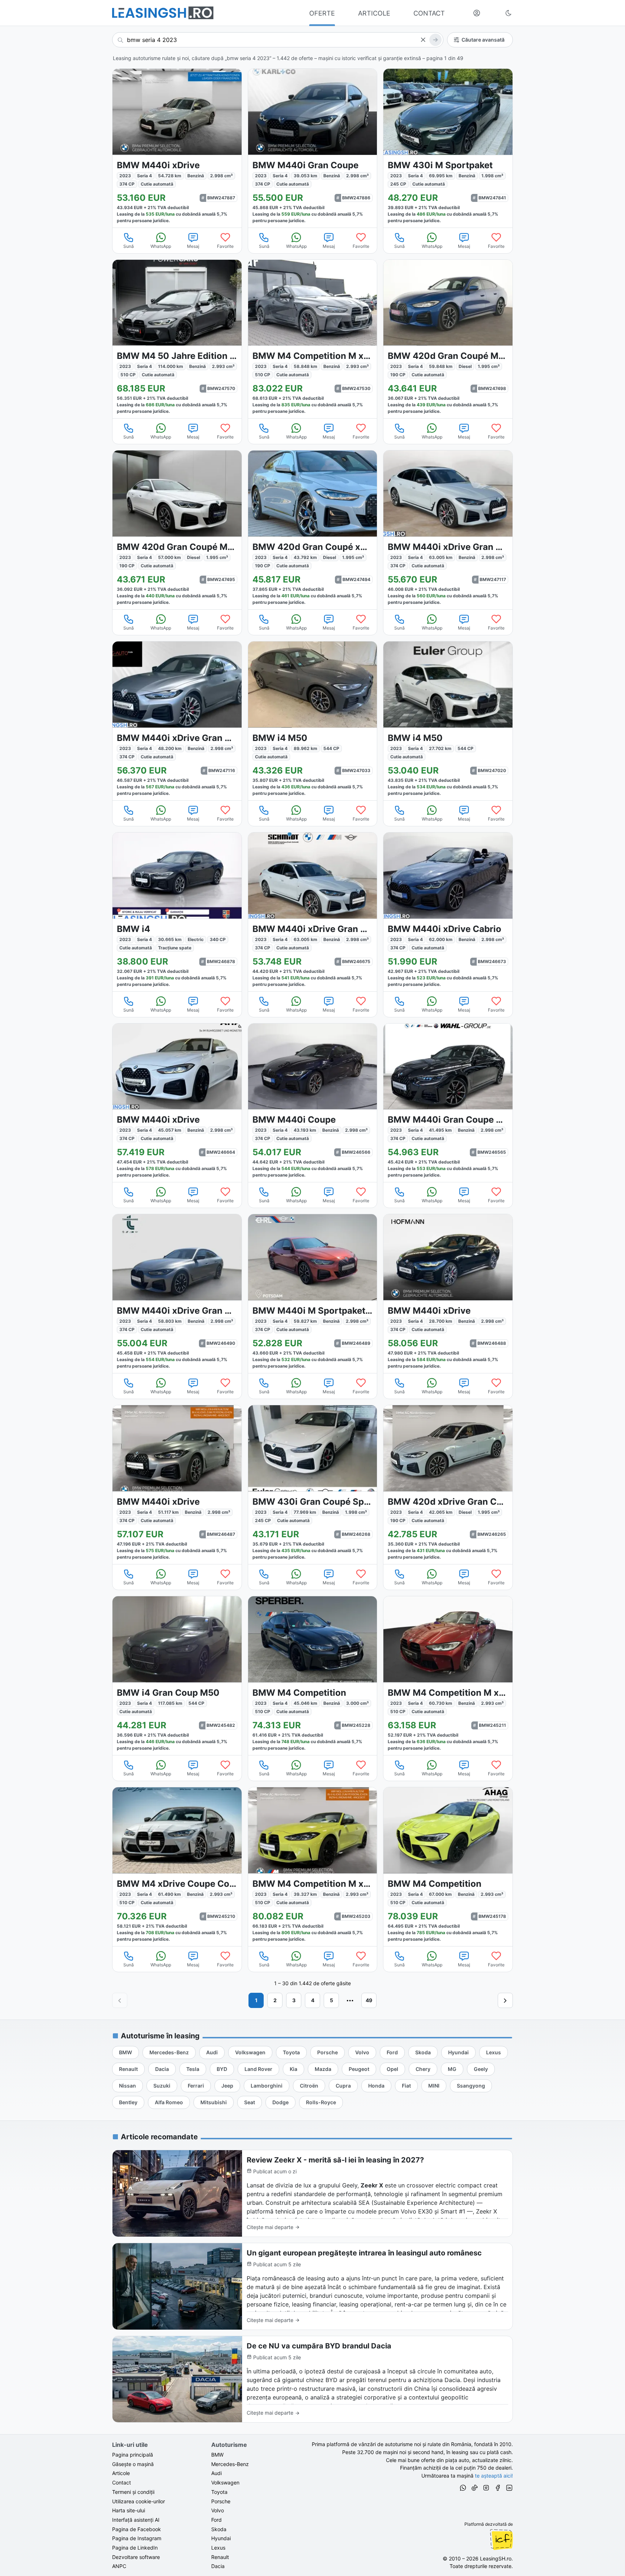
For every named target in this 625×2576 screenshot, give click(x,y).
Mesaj (193, 246)
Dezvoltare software (136, 2557)
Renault (220, 2557)
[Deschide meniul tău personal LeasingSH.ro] (477, 13)
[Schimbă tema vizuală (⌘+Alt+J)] (509, 13)
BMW (217, 2455)
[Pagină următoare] (505, 2000)
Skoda (219, 2529)
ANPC (119, 2566)
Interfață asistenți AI (136, 2520)
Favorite (225, 246)
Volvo (218, 2510)
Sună (129, 246)
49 (369, 2000)
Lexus (218, 2548)
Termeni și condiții (133, 2492)
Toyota (219, 2492)
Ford (216, 2520)
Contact (122, 2482)
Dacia (218, 2566)
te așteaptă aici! (494, 2476)
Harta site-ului (129, 2510)
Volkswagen (225, 2482)
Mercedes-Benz (230, 2464)
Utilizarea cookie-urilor (139, 2501)
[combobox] (278, 40)
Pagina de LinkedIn (135, 2548)
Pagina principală (133, 2455)
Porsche (221, 2501)
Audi (216, 2473)
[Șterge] (423, 40)
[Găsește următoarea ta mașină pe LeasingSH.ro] (163, 13)
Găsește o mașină (133, 2464)
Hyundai (221, 2538)
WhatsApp (161, 246)
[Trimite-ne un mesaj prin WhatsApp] (463, 2489)
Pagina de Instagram (137, 2538)
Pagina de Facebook (137, 2529)
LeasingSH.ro (496, 2558)
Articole (121, 2473)
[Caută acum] (435, 40)
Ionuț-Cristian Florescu (501, 2539)
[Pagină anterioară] (120, 2000)
